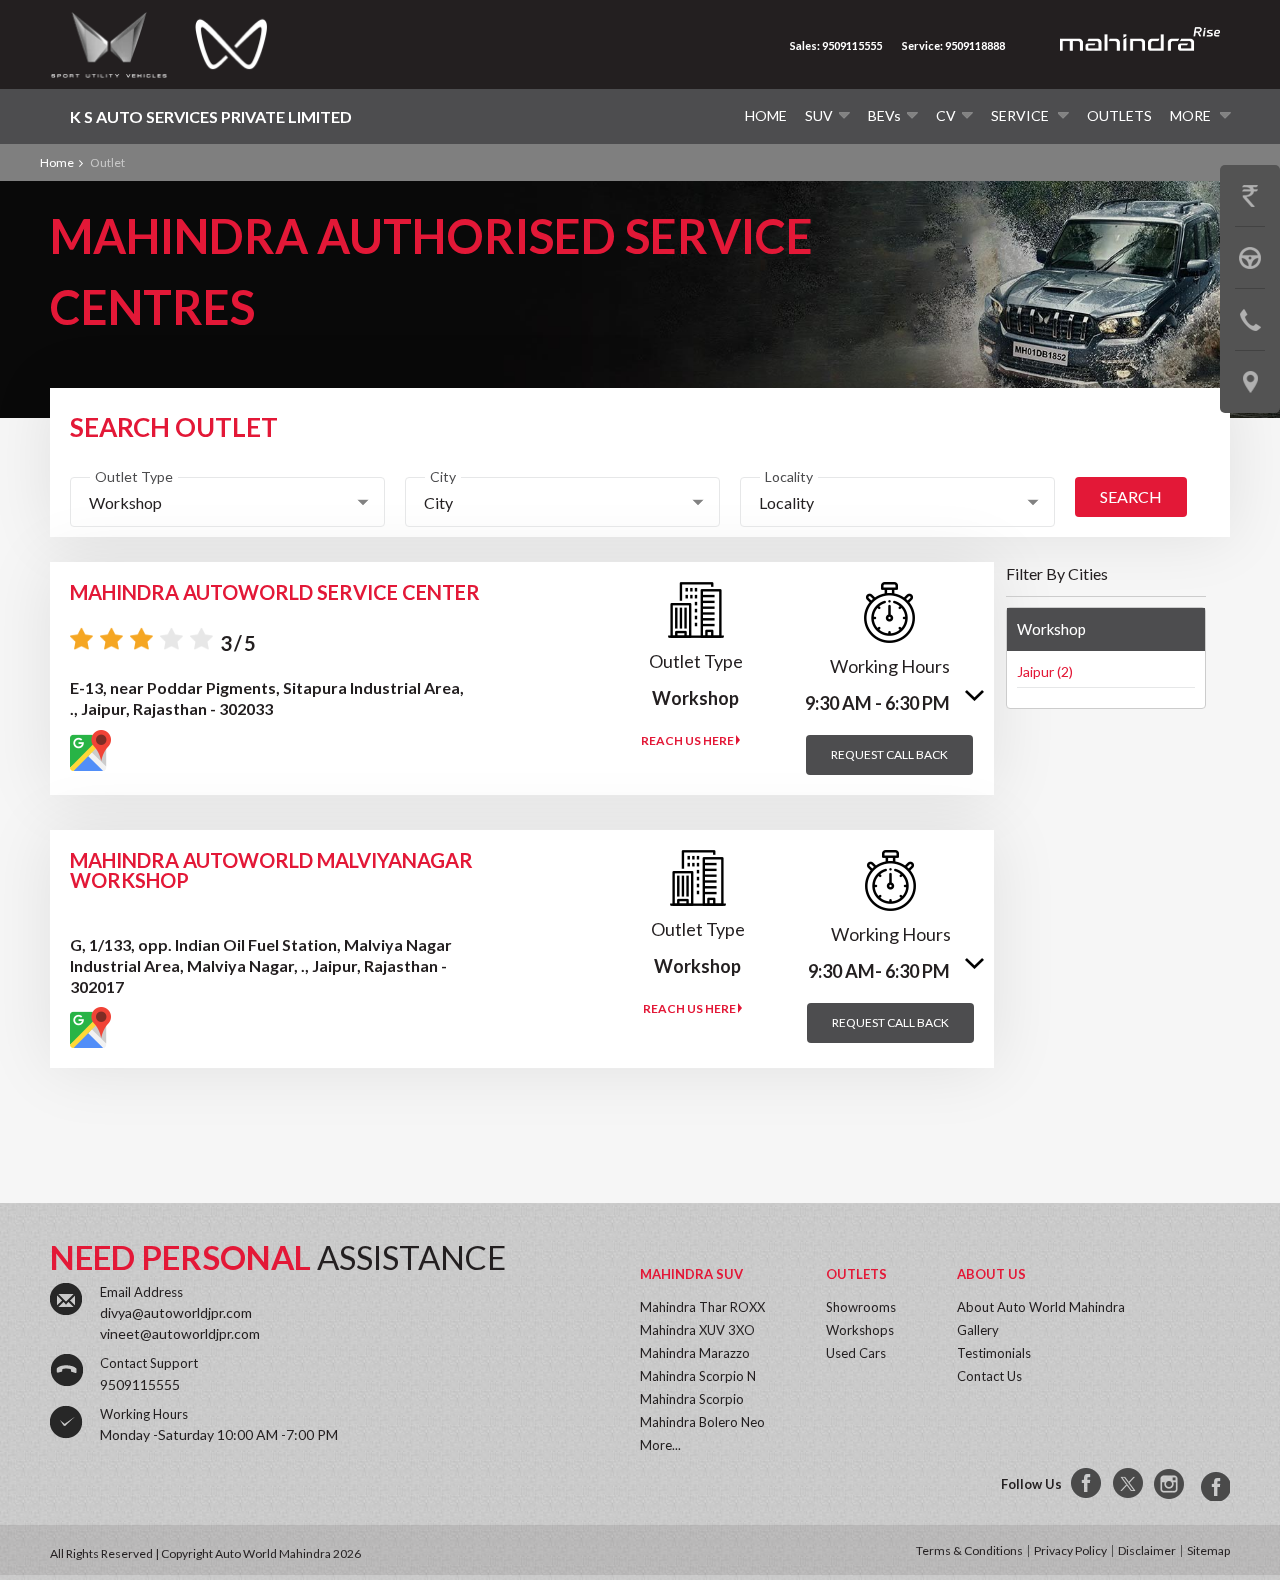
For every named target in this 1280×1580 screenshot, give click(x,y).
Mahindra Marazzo (695, 1353)
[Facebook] (1087, 1484)
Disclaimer (1147, 1550)
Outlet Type (134, 476)
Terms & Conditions (969, 1550)
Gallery (978, 1330)
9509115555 (140, 1384)
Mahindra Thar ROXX (702, 1307)
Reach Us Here (688, 740)
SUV (819, 115)
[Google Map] (90, 750)
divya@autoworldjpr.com (176, 1312)
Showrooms (861, 1307)
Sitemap (1208, 1550)
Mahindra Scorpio (692, 1399)
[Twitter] (1129, 1484)
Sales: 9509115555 (836, 45)
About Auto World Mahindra (1041, 1307)
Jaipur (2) (1045, 671)
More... (660, 1445)
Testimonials (994, 1353)
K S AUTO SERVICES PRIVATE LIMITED (211, 116)
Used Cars (856, 1353)
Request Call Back (889, 754)
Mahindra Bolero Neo (702, 1422)
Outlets (1119, 115)
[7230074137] (1213, 1484)
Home (766, 115)
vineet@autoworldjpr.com (180, 1333)
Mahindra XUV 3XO (697, 1330)
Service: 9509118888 (953, 45)
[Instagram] (1171, 1484)
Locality (789, 476)
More (1192, 115)
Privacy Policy (1070, 1550)
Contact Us (989, 1376)
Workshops (860, 1330)
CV (946, 115)
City (443, 476)
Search (1131, 496)
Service (1021, 115)
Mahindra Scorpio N (698, 1376)
